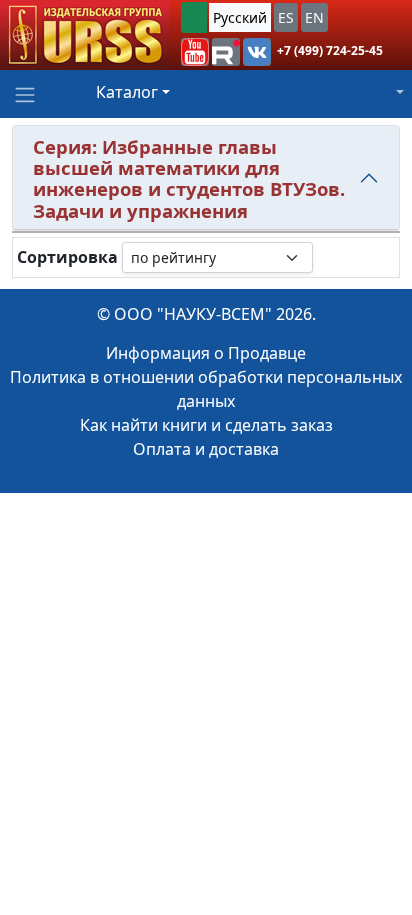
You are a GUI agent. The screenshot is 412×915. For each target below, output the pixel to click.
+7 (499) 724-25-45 (330, 50)
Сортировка (67, 257)
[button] (195, 52)
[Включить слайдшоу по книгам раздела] (329, 257)
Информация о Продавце (206, 353)
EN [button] (314, 17)
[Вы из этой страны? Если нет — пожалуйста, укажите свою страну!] (194, 17)
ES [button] (286, 17)
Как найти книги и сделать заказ (206, 425)
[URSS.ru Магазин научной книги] (84, 35)
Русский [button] (240, 17)
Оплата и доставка (206, 449)
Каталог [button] (127, 92)
